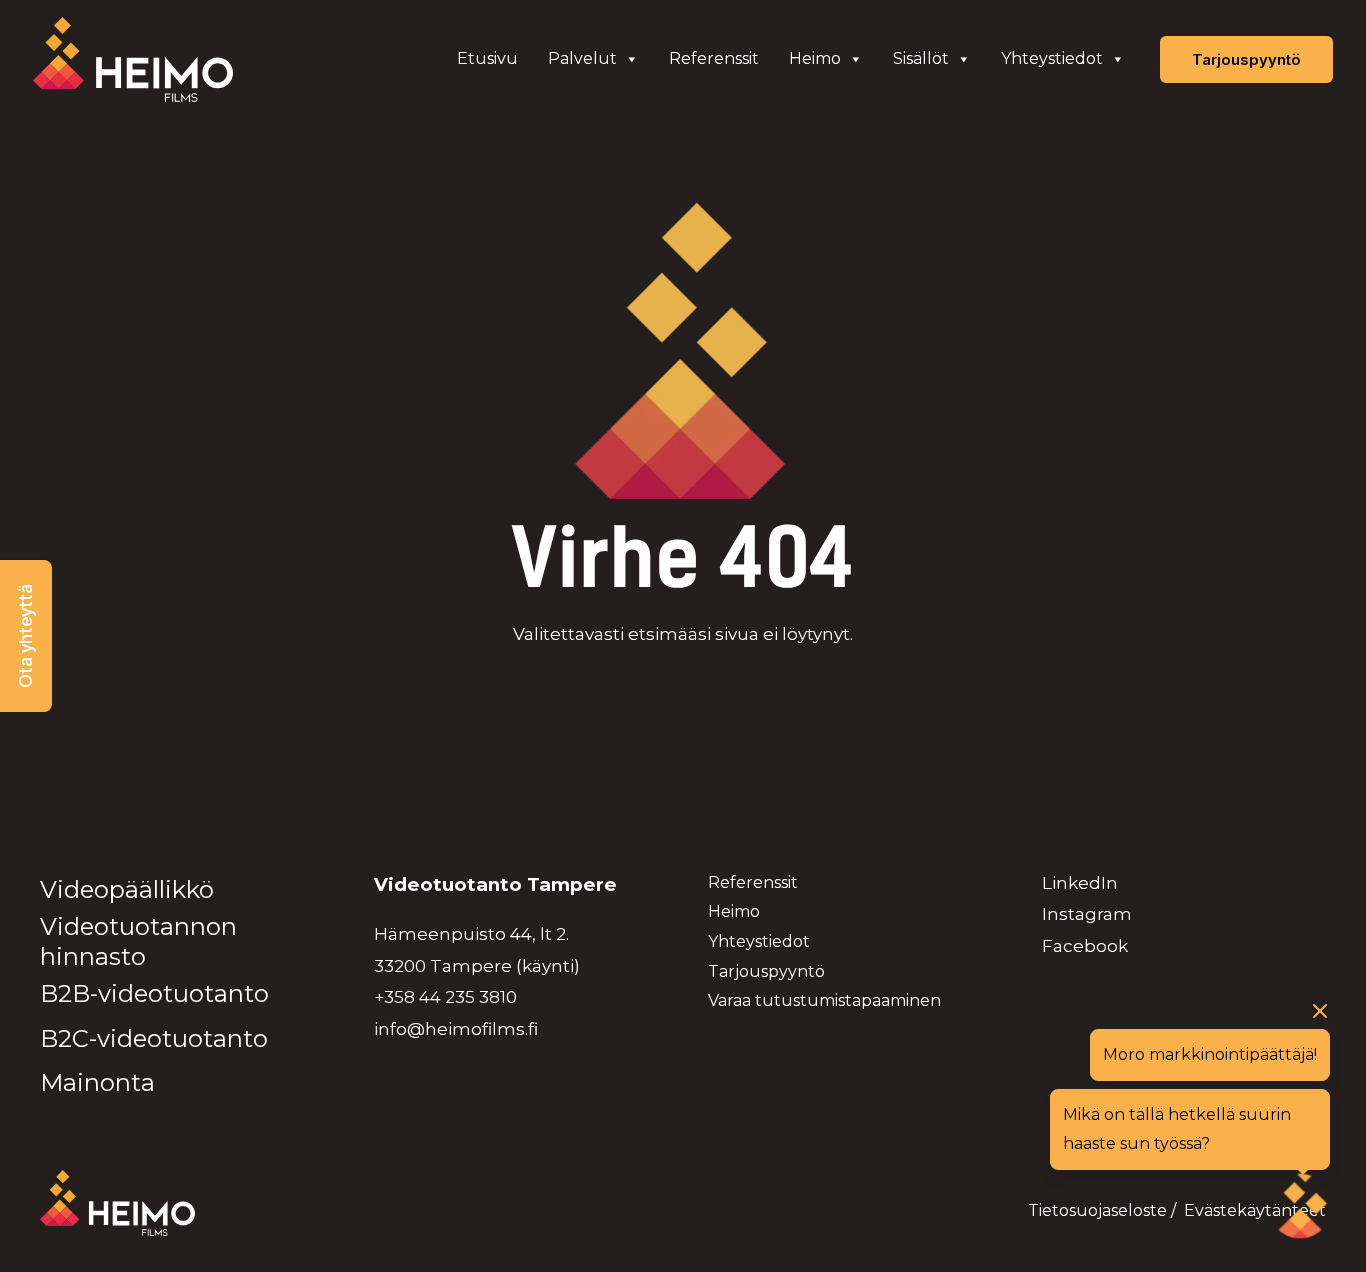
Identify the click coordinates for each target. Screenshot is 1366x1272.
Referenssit (714, 58)
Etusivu (487, 58)
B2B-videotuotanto (154, 993)
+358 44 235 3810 (445, 997)
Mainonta (97, 1082)
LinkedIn (1080, 883)
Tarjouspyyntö (766, 971)
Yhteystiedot (1052, 58)
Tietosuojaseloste (1097, 1210)
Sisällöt (921, 58)
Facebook (1085, 946)
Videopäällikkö (127, 889)
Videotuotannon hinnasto (138, 941)
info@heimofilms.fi (456, 1029)
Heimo (815, 58)
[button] (26, 636)
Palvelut (582, 58)
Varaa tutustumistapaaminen (824, 1000)
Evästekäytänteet (1255, 1210)
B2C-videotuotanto (154, 1038)
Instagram (1087, 914)
